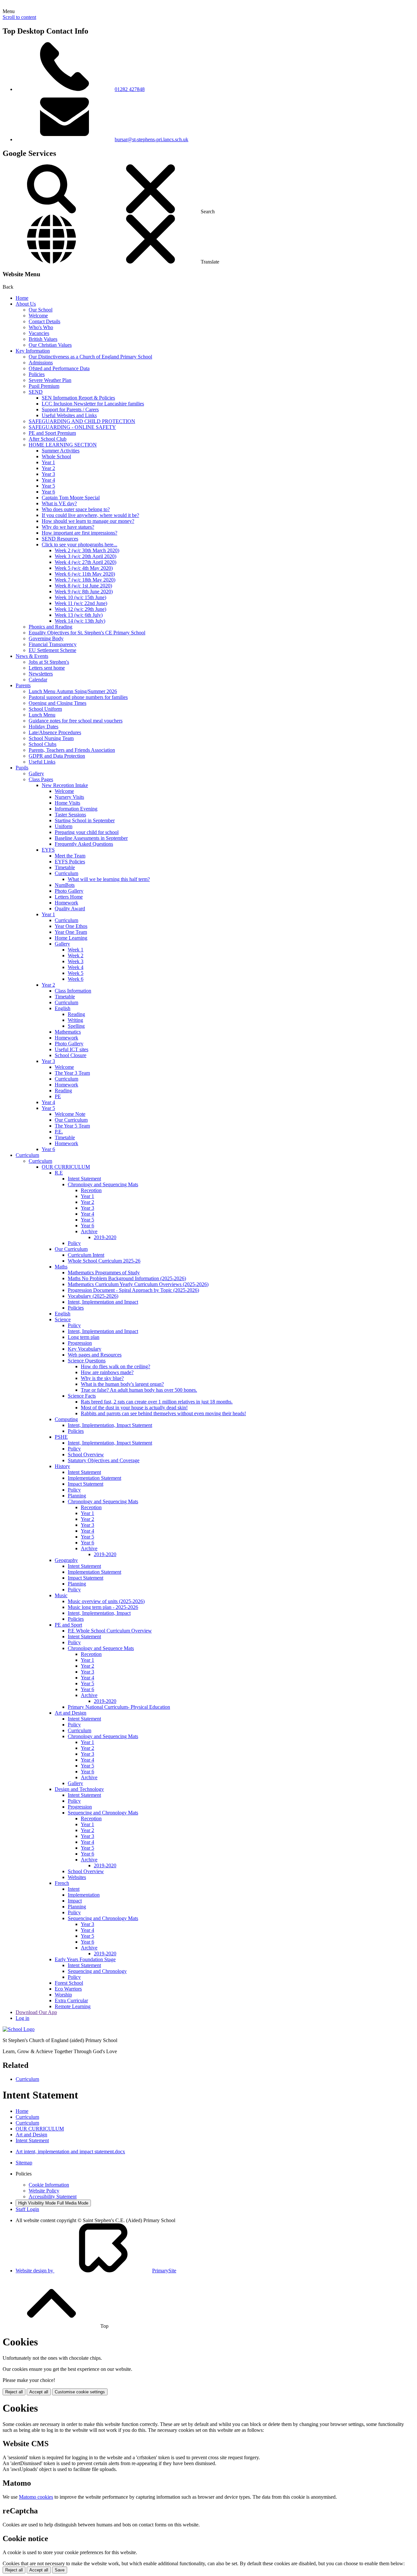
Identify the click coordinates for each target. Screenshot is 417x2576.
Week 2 (76, 955)
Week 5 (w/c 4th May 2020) (84, 568)
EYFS (48, 850)
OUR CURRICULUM (66, 1167)
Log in (22, 2018)
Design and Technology (79, 1789)
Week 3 (76, 961)
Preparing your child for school (87, 832)
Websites (77, 1877)
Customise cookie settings (80, 2392)
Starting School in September (85, 820)
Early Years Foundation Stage (85, 1959)
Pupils (22, 768)
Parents (23, 685)
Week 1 (76, 950)
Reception (91, 1190)
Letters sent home (47, 668)
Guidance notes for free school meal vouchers (76, 721)
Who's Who (41, 327)
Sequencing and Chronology (97, 1971)
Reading (76, 1014)
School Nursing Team (51, 738)
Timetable (65, 867)
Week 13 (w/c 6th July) (79, 615)
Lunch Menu (42, 715)
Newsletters (41, 674)
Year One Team (71, 932)
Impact (75, 1901)
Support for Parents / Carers (70, 409)
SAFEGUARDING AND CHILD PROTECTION (82, 421)
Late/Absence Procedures (55, 732)
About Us (26, 304)
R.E (59, 1173)
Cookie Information (49, 2185)
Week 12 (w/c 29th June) (80, 609)
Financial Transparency (53, 644)
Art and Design (71, 1713)
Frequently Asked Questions (84, 844)
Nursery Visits (69, 797)
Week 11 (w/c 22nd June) (81, 603)
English (63, 1008)
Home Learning (71, 938)
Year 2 (48, 468)
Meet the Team (70, 856)
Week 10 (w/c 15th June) (80, 597)
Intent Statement (84, 1179)
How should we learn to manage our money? (88, 521)
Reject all (14, 2392)
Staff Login (27, 2209)
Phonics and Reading (50, 627)
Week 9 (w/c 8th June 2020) (84, 591)
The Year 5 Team (72, 1126)
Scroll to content (19, 17)
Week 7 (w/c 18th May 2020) (85, 580)
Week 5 (76, 973)
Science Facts (82, 1396)
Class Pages (41, 779)
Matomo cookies (36, 2497)
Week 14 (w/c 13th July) (80, 621)
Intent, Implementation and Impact (103, 1302)
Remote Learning (73, 2006)
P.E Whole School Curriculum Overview (110, 1631)
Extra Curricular (71, 2000)
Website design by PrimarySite (96, 2271)
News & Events (32, 656)
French (62, 1883)
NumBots (65, 885)
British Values (43, 339)
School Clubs (43, 744)
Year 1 (48, 462)
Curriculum (66, 873)
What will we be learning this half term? (109, 879)
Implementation (84, 1895)
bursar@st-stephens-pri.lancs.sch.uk (151, 139)
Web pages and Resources (95, 1355)
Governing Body (46, 638)
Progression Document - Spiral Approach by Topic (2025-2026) (133, 1290)
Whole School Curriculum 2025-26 (104, 1261)
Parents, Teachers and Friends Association (72, 750)
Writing (75, 1020)
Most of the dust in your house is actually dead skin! (134, 1408)
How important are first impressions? (79, 533)
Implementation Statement (94, 1478)
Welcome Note (70, 1114)
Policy (74, 1243)
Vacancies (39, 333)
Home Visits (67, 803)
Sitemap (24, 2163)
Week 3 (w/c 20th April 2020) (86, 556)
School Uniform (45, 709)
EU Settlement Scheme (52, 650)
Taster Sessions (70, 815)
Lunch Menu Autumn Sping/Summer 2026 (73, 691)
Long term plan (84, 1337)
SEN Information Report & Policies (78, 398)
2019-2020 (105, 1237)
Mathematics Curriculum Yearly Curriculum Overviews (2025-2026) (138, 1284)
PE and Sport (68, 1625)
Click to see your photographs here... (79, 545)
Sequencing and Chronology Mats (103, 1813)
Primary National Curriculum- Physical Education (119, 1707)
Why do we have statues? (68, 527)
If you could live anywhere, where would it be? (90, 515)
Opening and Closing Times (58, 703)
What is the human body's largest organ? (122, 1384)
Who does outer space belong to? (76, 509)
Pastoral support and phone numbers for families (78, 697)
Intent (74, 1889)
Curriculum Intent (86, 1255)
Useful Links (42, 762)
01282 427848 (130, 89)
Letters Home (69, 897)
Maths (61, 1267)
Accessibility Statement (53, 2197)
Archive (89, 1231)
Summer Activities (61, 451)
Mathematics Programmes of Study (104, 1273)
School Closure (71, 1055)
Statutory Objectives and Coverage (104, 1460)
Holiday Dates (43, 727)
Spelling (76, 1026)
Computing (66, 1419)
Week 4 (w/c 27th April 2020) (86, 562)
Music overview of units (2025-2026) (106, 1601)
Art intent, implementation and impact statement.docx (70, 2152)
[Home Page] (19, 2029)
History (62, 1466)
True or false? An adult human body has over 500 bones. (139, 1390)
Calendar (38, 680)
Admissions (41, 363)
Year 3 (48, 474)
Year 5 (48, 486)
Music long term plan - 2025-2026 (103, 1607)
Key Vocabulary (85, 1349)
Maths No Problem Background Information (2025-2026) (127, 1278)
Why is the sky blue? (102, 1378)
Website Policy (44, 2191)
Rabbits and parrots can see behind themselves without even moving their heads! (163, 1413)
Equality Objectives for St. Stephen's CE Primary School (87, 633)
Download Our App (36, 2012)
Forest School (69, 1983)
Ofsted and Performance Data (59, 368)
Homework (66, 903)
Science (63, 1319)
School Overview (86, 1455)
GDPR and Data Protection (57, 756)
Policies (37, 374)
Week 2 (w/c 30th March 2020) (87, 550)
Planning (77, 1496)
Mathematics (68, 1032)
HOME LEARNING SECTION (63, 445)
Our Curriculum (71, 1120)
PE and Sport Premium (52, 433)
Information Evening (76, 809)
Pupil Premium (44, 386)
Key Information (33, 351)
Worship (63, 1995)
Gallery (36, 773)
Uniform (64, 826)
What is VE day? (59, 503)
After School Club (48, 439)
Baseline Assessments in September (91, 838)
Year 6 (48, 492)
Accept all (39, 2392)
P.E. (59, 1132)
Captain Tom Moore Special (71, 498)
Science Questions (87, 1361)
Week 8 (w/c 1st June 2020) (83, 586)
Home (22, 298)
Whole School (56, 456)
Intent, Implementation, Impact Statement (110, 1425)
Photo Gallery (69, 891)
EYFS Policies (70, 862)
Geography (66, 1560)
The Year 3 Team (72, 1073)
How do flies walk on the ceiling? (115, 1366)
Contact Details (44, 321)
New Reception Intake (65, 785)
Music (61, 1595)
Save (60, 2570)
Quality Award (70, 909)
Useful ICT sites (72, 1049)
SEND (36, 392)
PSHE (61, 1437)
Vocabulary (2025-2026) (93, 1296)
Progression (80, 1343)
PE (58, 1096)
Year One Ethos (71, 926)
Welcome (38, 316)
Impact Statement (86, 1484)
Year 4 (48, 480)
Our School (41, 310)
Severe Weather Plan (50, 380)
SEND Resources (60, 539)
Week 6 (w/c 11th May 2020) (85, 574)
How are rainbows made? (107, 1372)
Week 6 (76, 979)
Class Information (73, 991)
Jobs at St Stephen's (49, 662)
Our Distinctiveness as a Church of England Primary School (90, 357)
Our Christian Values (50, 345)
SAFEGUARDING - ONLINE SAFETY (72, 427)
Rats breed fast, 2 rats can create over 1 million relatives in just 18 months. (157, 1402)
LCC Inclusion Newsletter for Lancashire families (93, 404)
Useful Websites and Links (69, 415)
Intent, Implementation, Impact (99, 1613)
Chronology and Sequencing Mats (103, 1184)
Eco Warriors (68, 1989)
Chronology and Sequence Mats (101, 1648)
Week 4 (76, 967)
